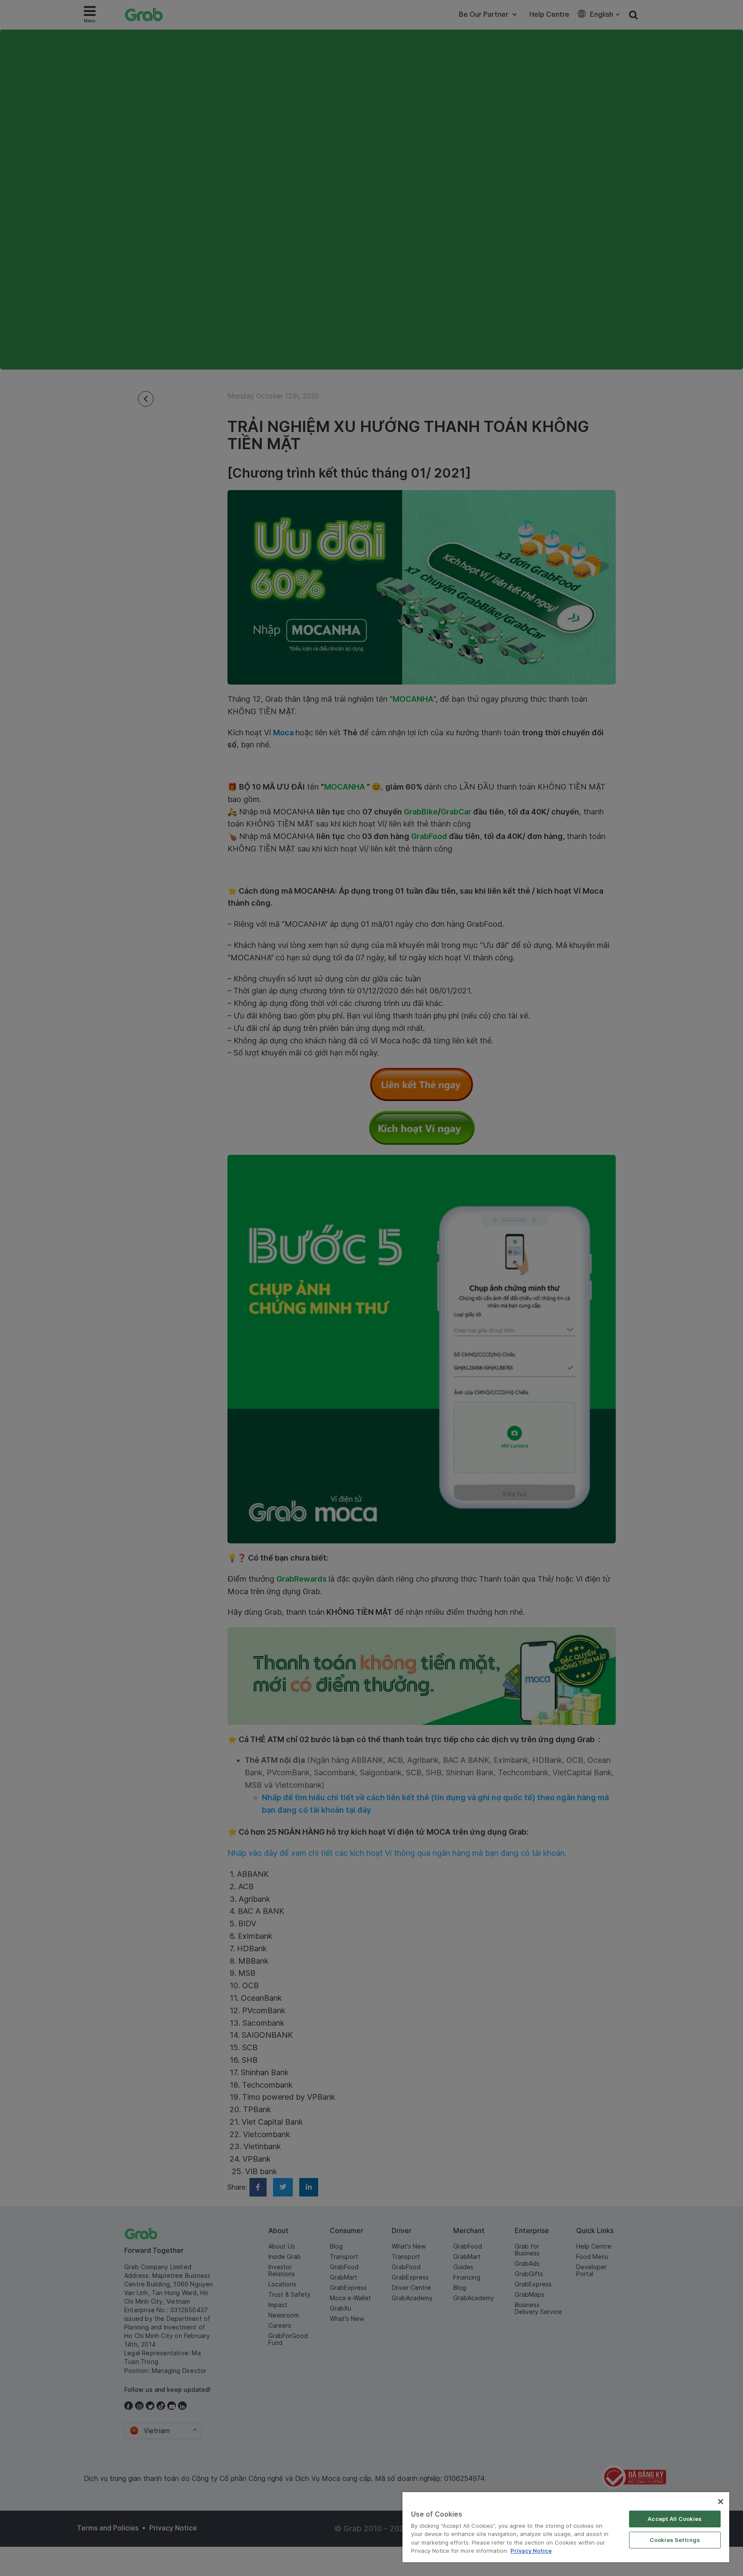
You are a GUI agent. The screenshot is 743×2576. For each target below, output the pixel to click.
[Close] (721, 2502)
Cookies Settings (675, 2540)
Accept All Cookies (675, 2519)
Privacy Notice (531, 2551)
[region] (566, 2527)
